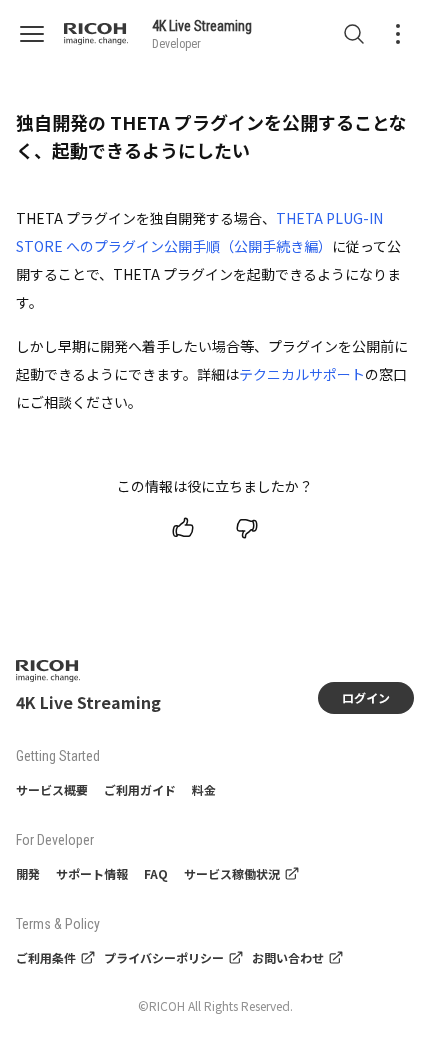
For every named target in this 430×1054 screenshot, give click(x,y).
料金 (204, 789)
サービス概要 (52, 789)
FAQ (156, 873)
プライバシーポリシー (164, 957)
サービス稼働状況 (232, 873)
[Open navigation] (40, 34)
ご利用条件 (46, 957)
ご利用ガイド (140, 789)
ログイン (366, 697)
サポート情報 (92, 873)
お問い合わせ (288, 957)
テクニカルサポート (302, 374)
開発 (28, 873)
